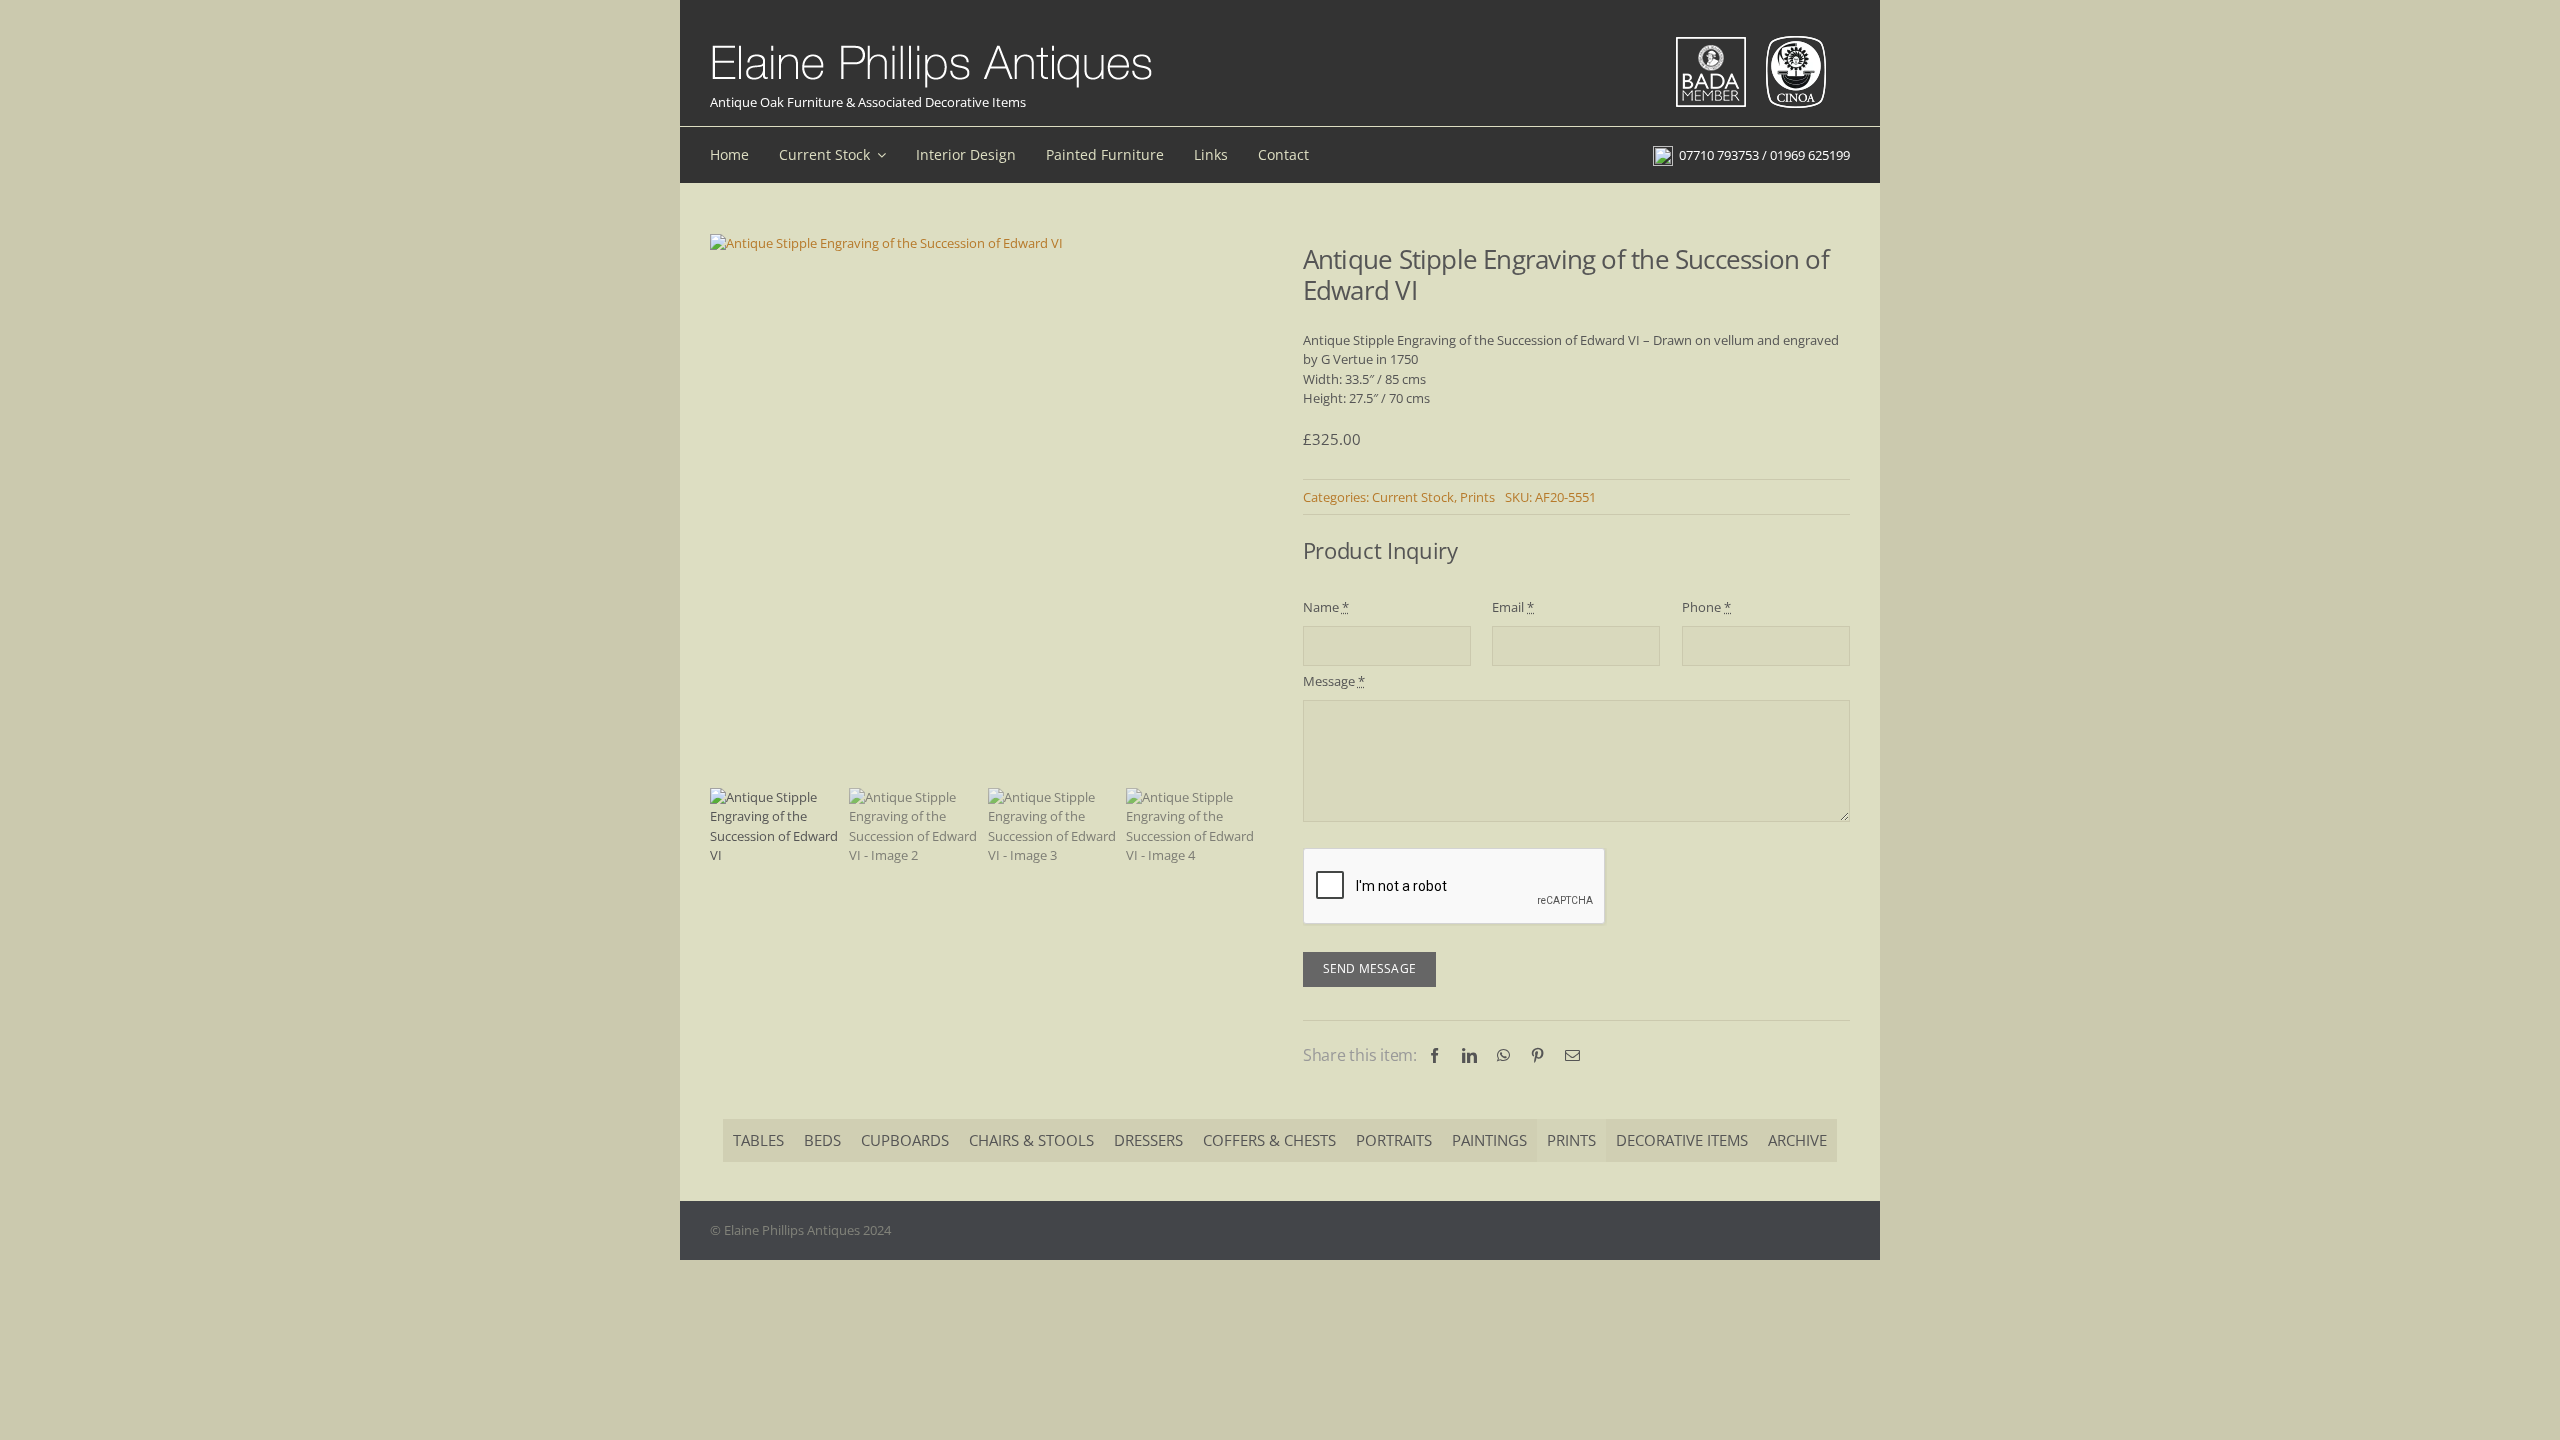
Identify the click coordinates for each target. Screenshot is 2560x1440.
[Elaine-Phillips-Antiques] (931, 46)
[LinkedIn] (1469, 1055)
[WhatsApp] (1503, 1055)
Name (1326, 607)
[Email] (1572, 1055)
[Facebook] (1434, 1055)
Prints (1477, 497)
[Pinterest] (1537, 1055)
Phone (1706, 607)
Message (1334, 681)
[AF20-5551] (983, 244)
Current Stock (1413, 497)
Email (1513, 607)
